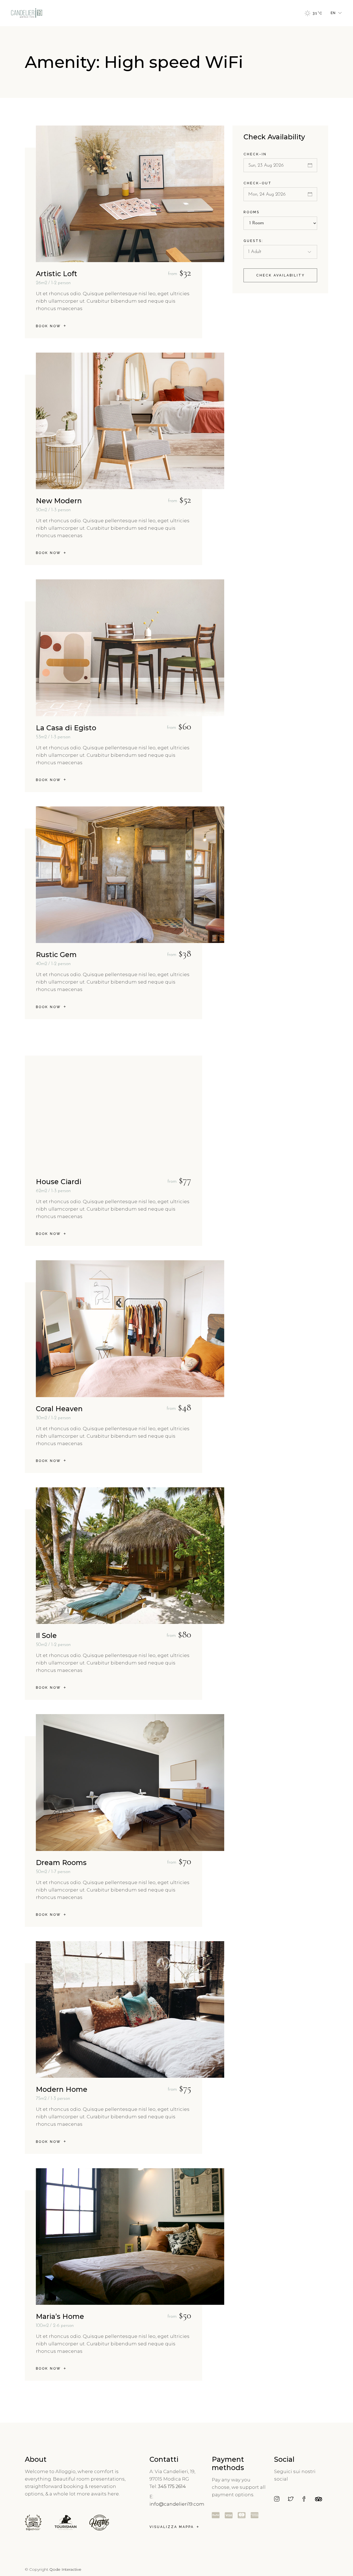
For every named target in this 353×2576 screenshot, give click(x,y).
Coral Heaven (59, 1409)
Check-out (258, 183)
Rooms (252, 212)
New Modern (59, 501)
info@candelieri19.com (177, 2504)
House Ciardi (59, 1182)
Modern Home (62, 2089)
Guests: (253, 241)
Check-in (255, 154)
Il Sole (46, 1635)
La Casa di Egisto (66, 728)
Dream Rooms (61, 1863)
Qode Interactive (65, 2569)
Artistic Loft (57, 274)
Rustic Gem (56, 955)
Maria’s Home (60, 2316)
